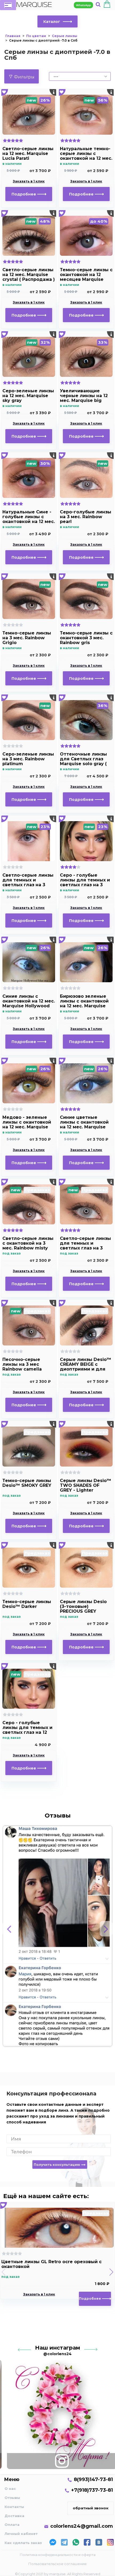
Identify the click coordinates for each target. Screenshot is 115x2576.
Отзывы (12, 2498)
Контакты (14, 2507)
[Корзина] (107, 5)
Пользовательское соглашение (57, 2564)
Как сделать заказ (23, 2543)
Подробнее (24, 194)
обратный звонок (91, 2508)
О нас (10, 2489)
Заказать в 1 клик (29, 181)
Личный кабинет (21, 2534)
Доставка (14, 2516)
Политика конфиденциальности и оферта (58, 2555)
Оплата (12, 2525)
